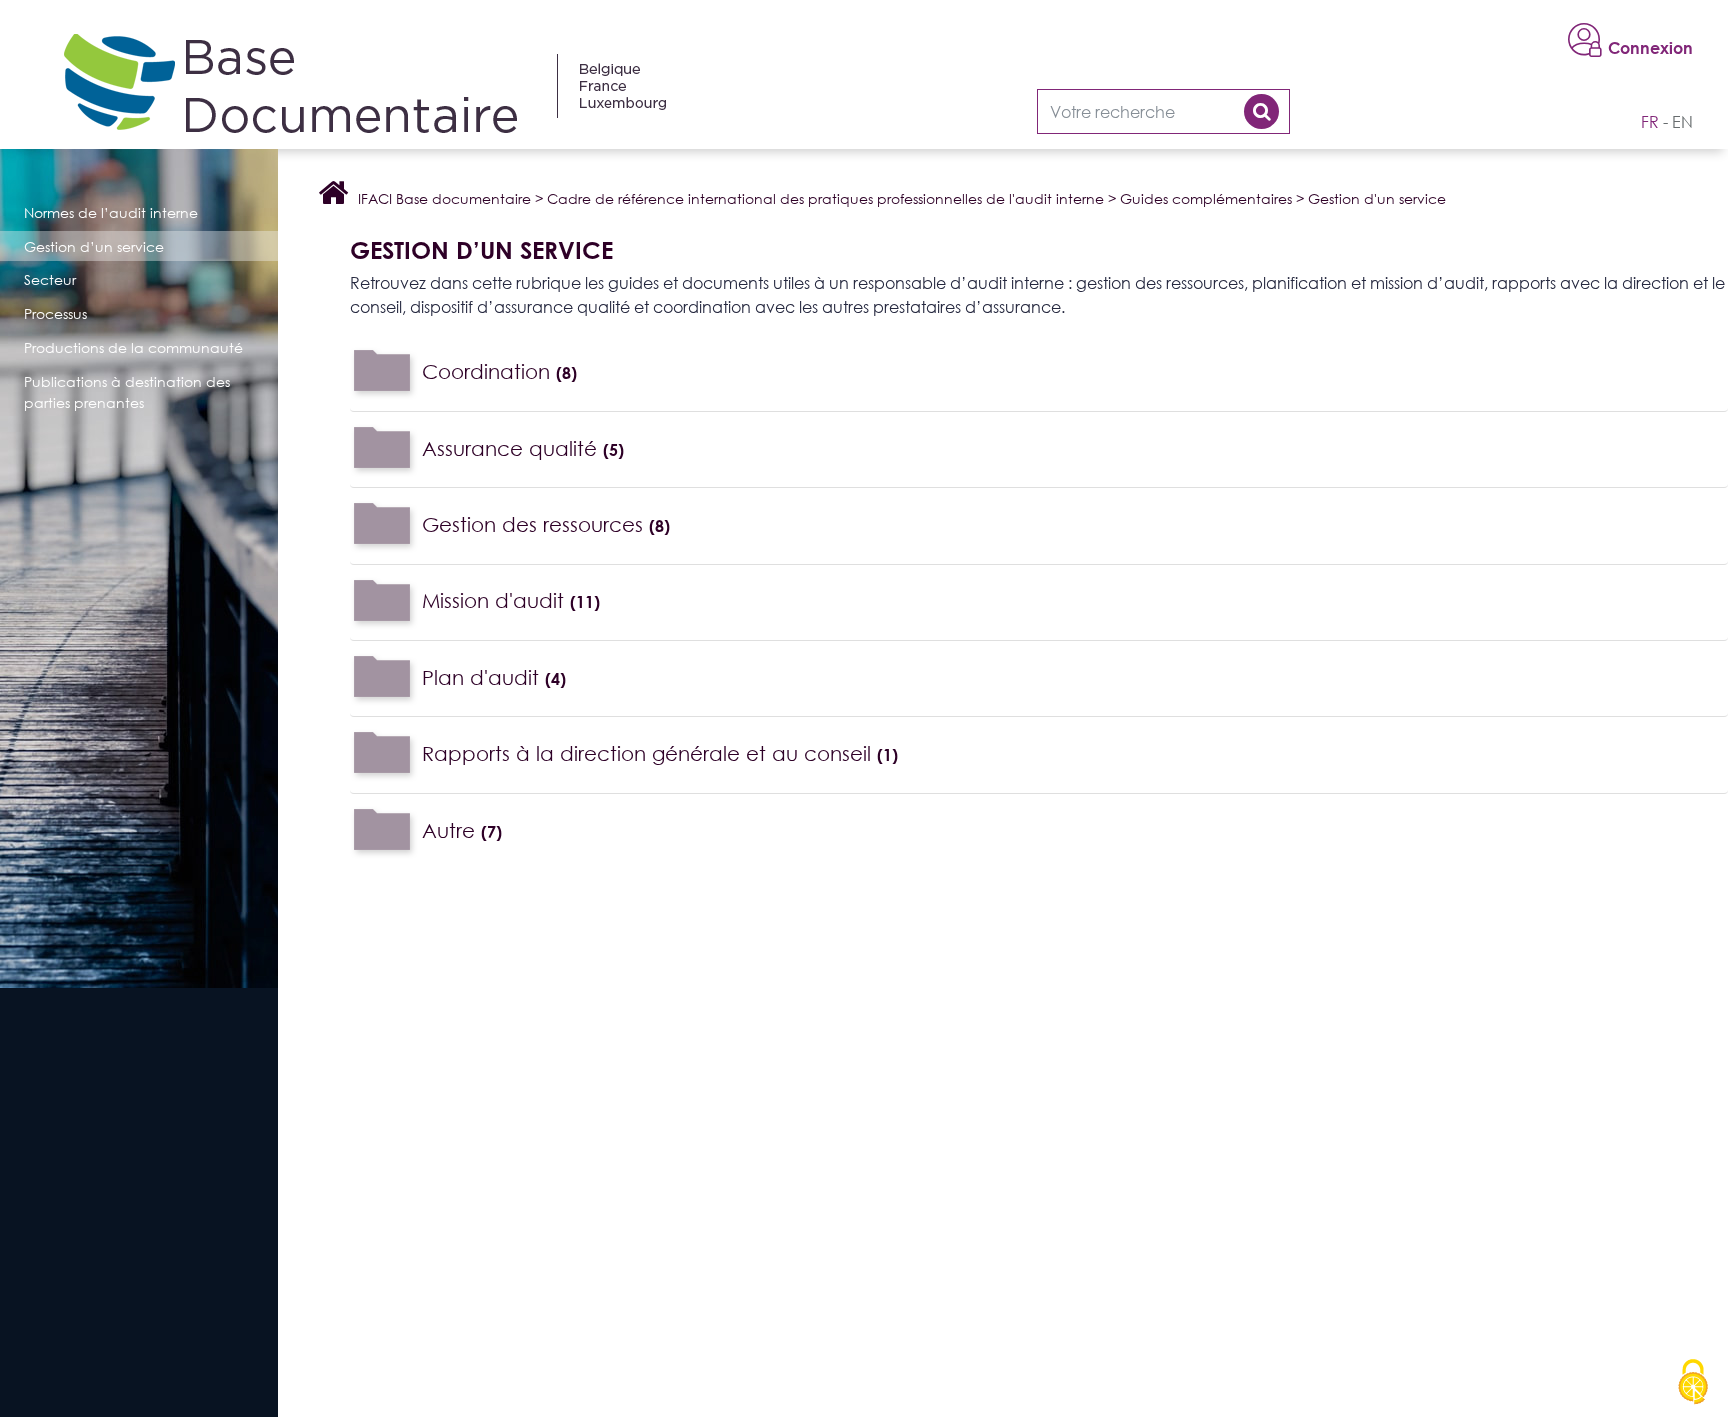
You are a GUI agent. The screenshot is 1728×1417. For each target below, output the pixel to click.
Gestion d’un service (94, 246)
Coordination (499, 370)
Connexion (1650, 48)
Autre (462, 829)
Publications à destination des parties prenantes (127, 392)
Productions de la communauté (133, 347)
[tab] (1039, 372)
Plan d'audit (494, 676)
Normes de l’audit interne (111, 212)
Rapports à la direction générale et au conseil (660, 752)
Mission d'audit (511, 600)
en (1682, 122)
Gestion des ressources (546, 523)
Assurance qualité (523, 447)
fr (1650, 122)
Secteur (50, 279)
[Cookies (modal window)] (1693, 1383)
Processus (55, 313)
